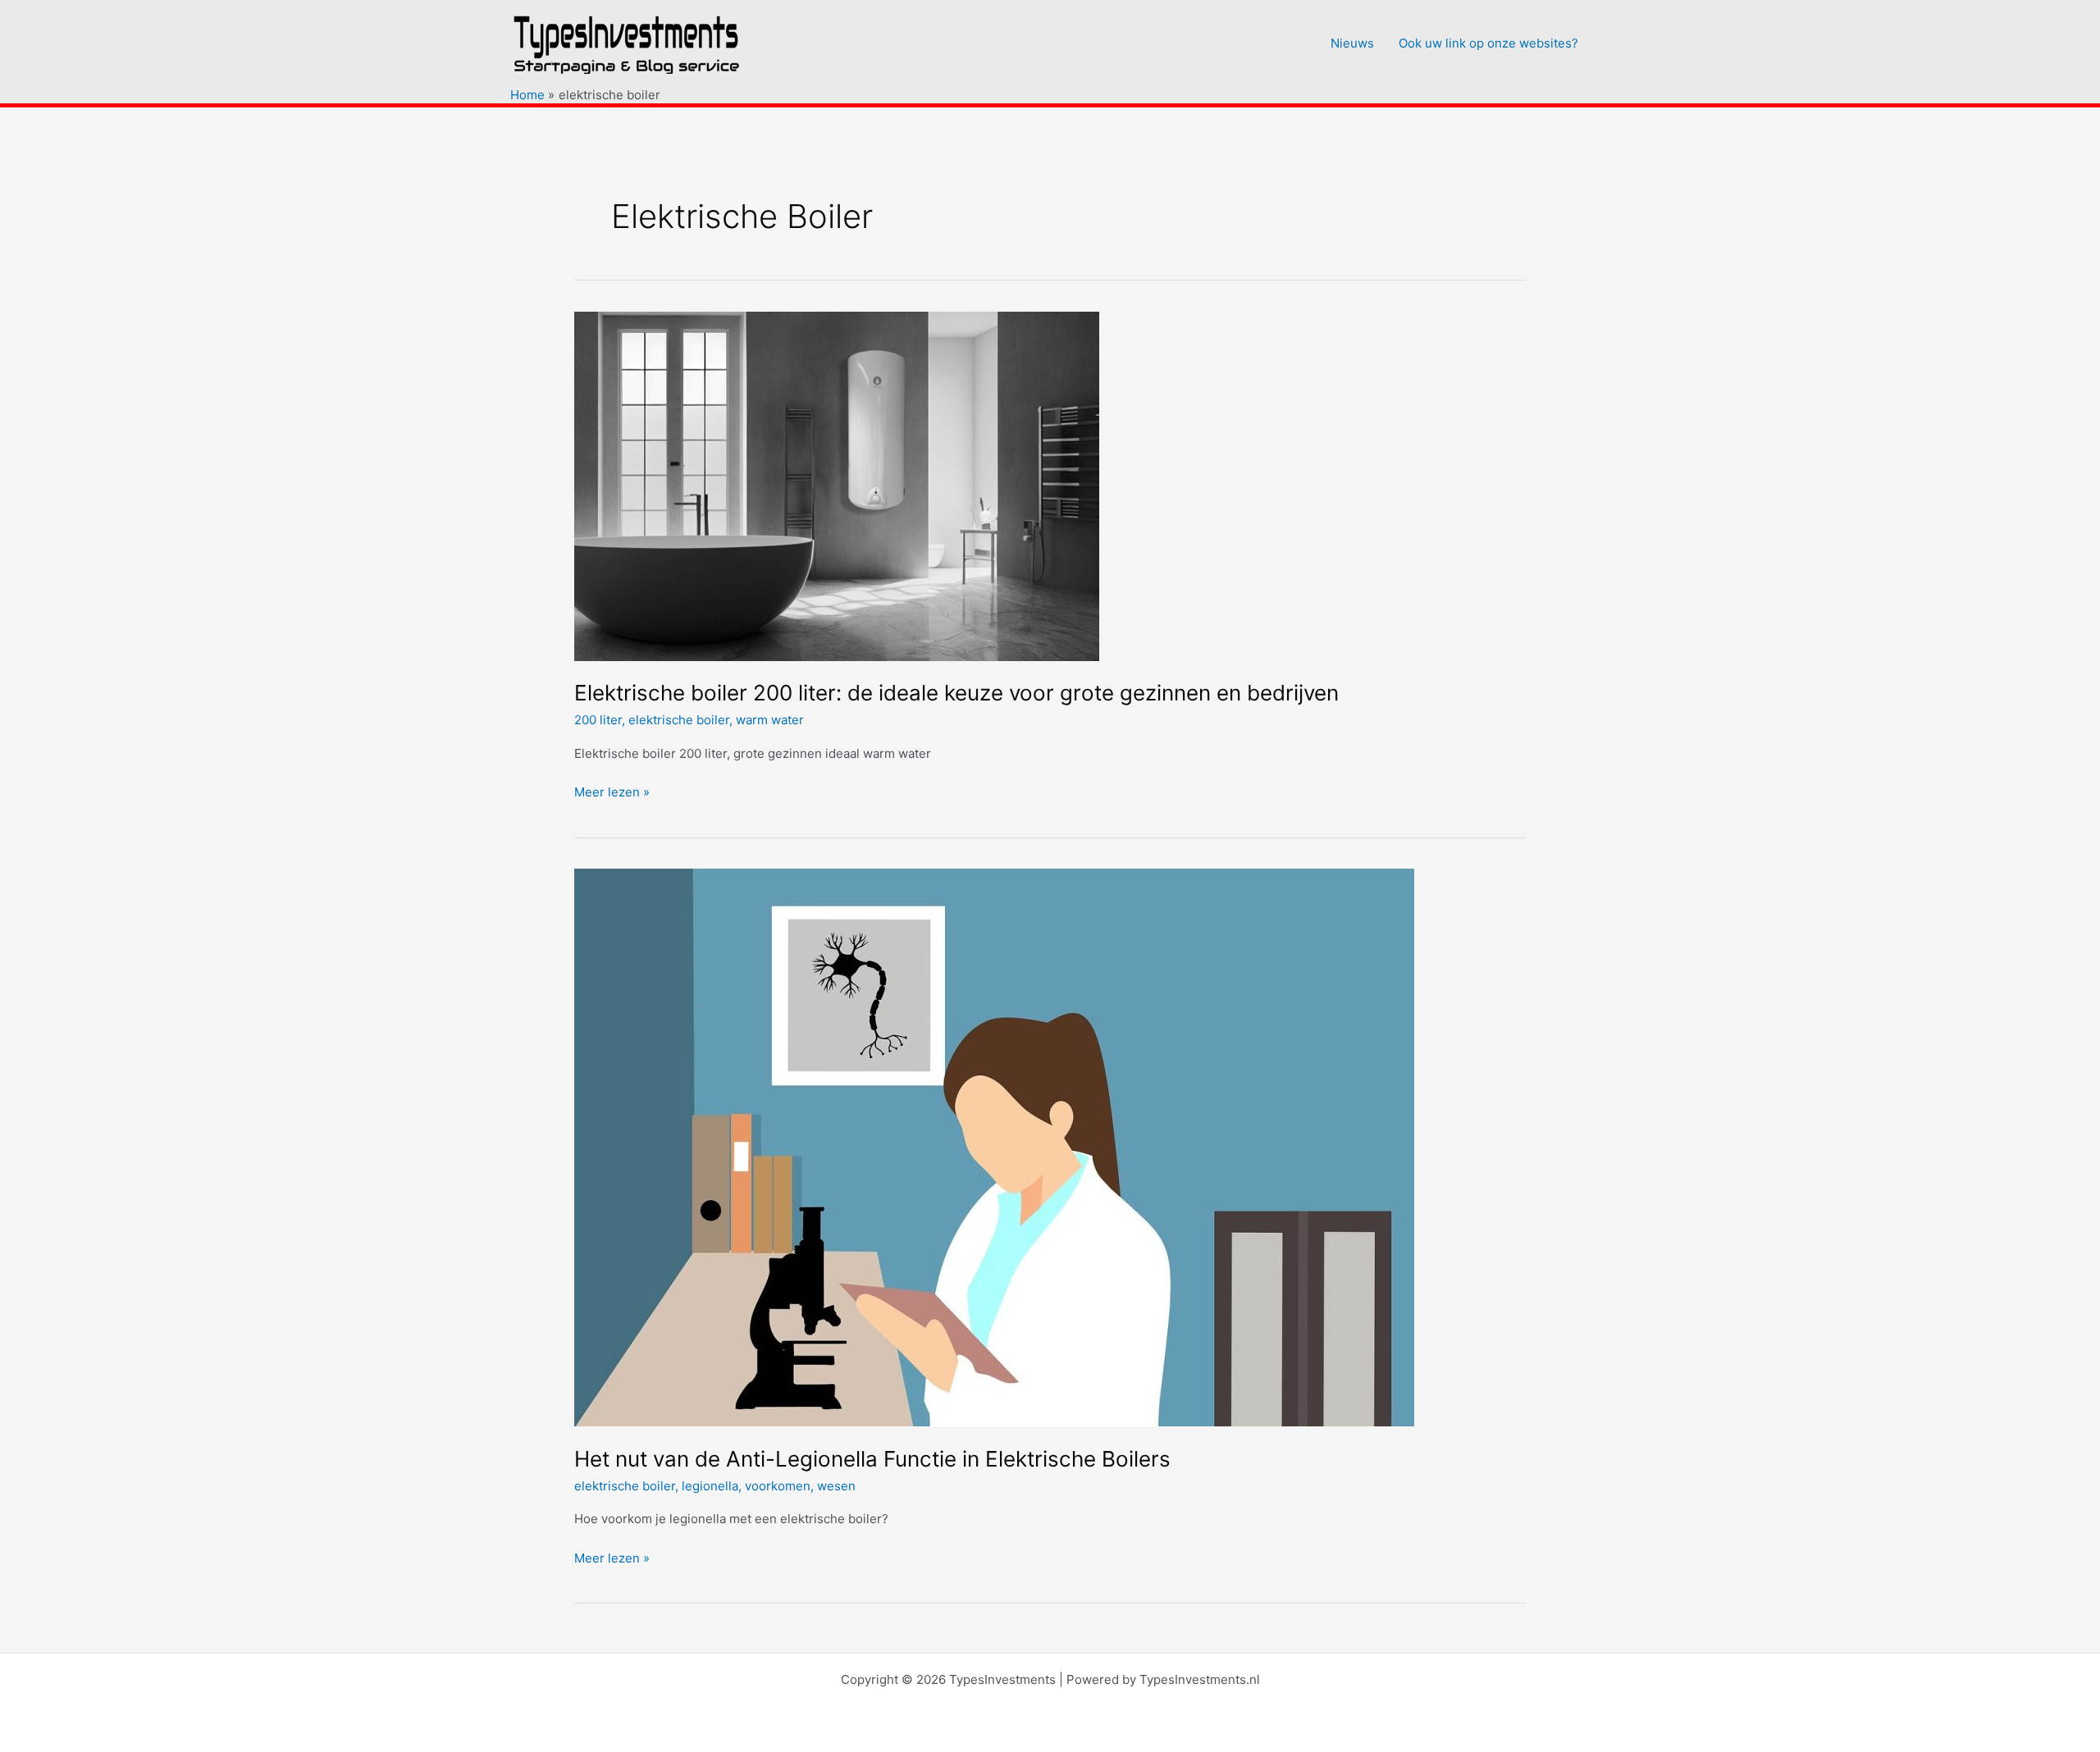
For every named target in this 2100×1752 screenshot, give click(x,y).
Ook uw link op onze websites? (1488, 43)
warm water (770, 720)
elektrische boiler (679, 720)
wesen (836, 1486)
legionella (710, 1486)
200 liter (598, 720)
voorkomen (778, 1486)
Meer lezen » (612, 793)
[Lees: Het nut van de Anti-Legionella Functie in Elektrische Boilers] (994, 1146)
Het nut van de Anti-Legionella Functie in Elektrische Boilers (872, 1459)
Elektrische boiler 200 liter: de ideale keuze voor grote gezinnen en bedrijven (956, 693)
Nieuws (1352, 43)
